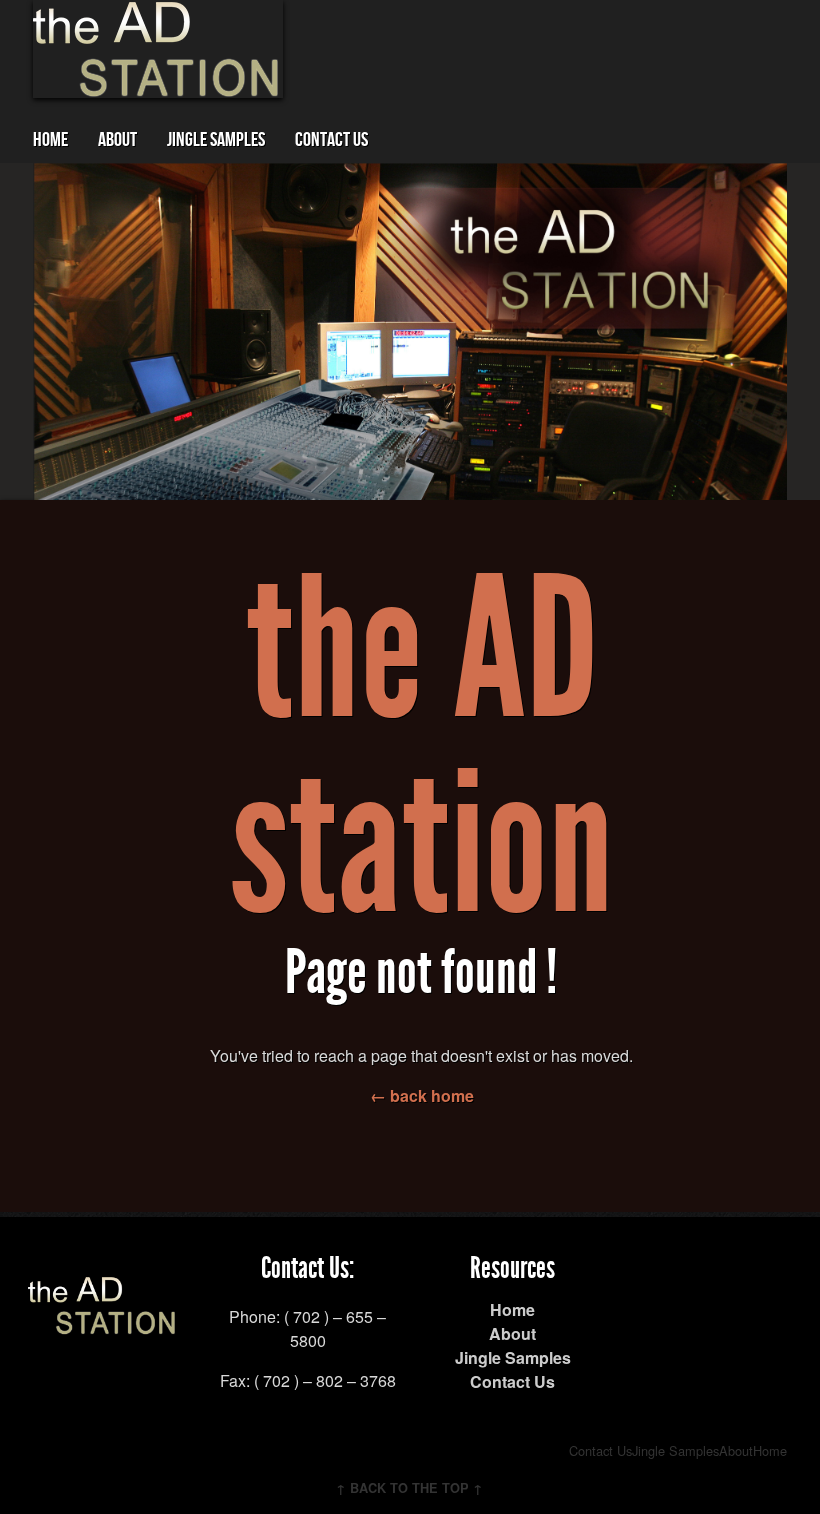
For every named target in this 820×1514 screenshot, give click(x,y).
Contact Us (331, 140)
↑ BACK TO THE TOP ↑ (409, 1488)
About (117, 140)
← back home (422, 1095)
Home (50, 140)
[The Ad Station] (103, 1322)
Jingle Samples (216, 140)
